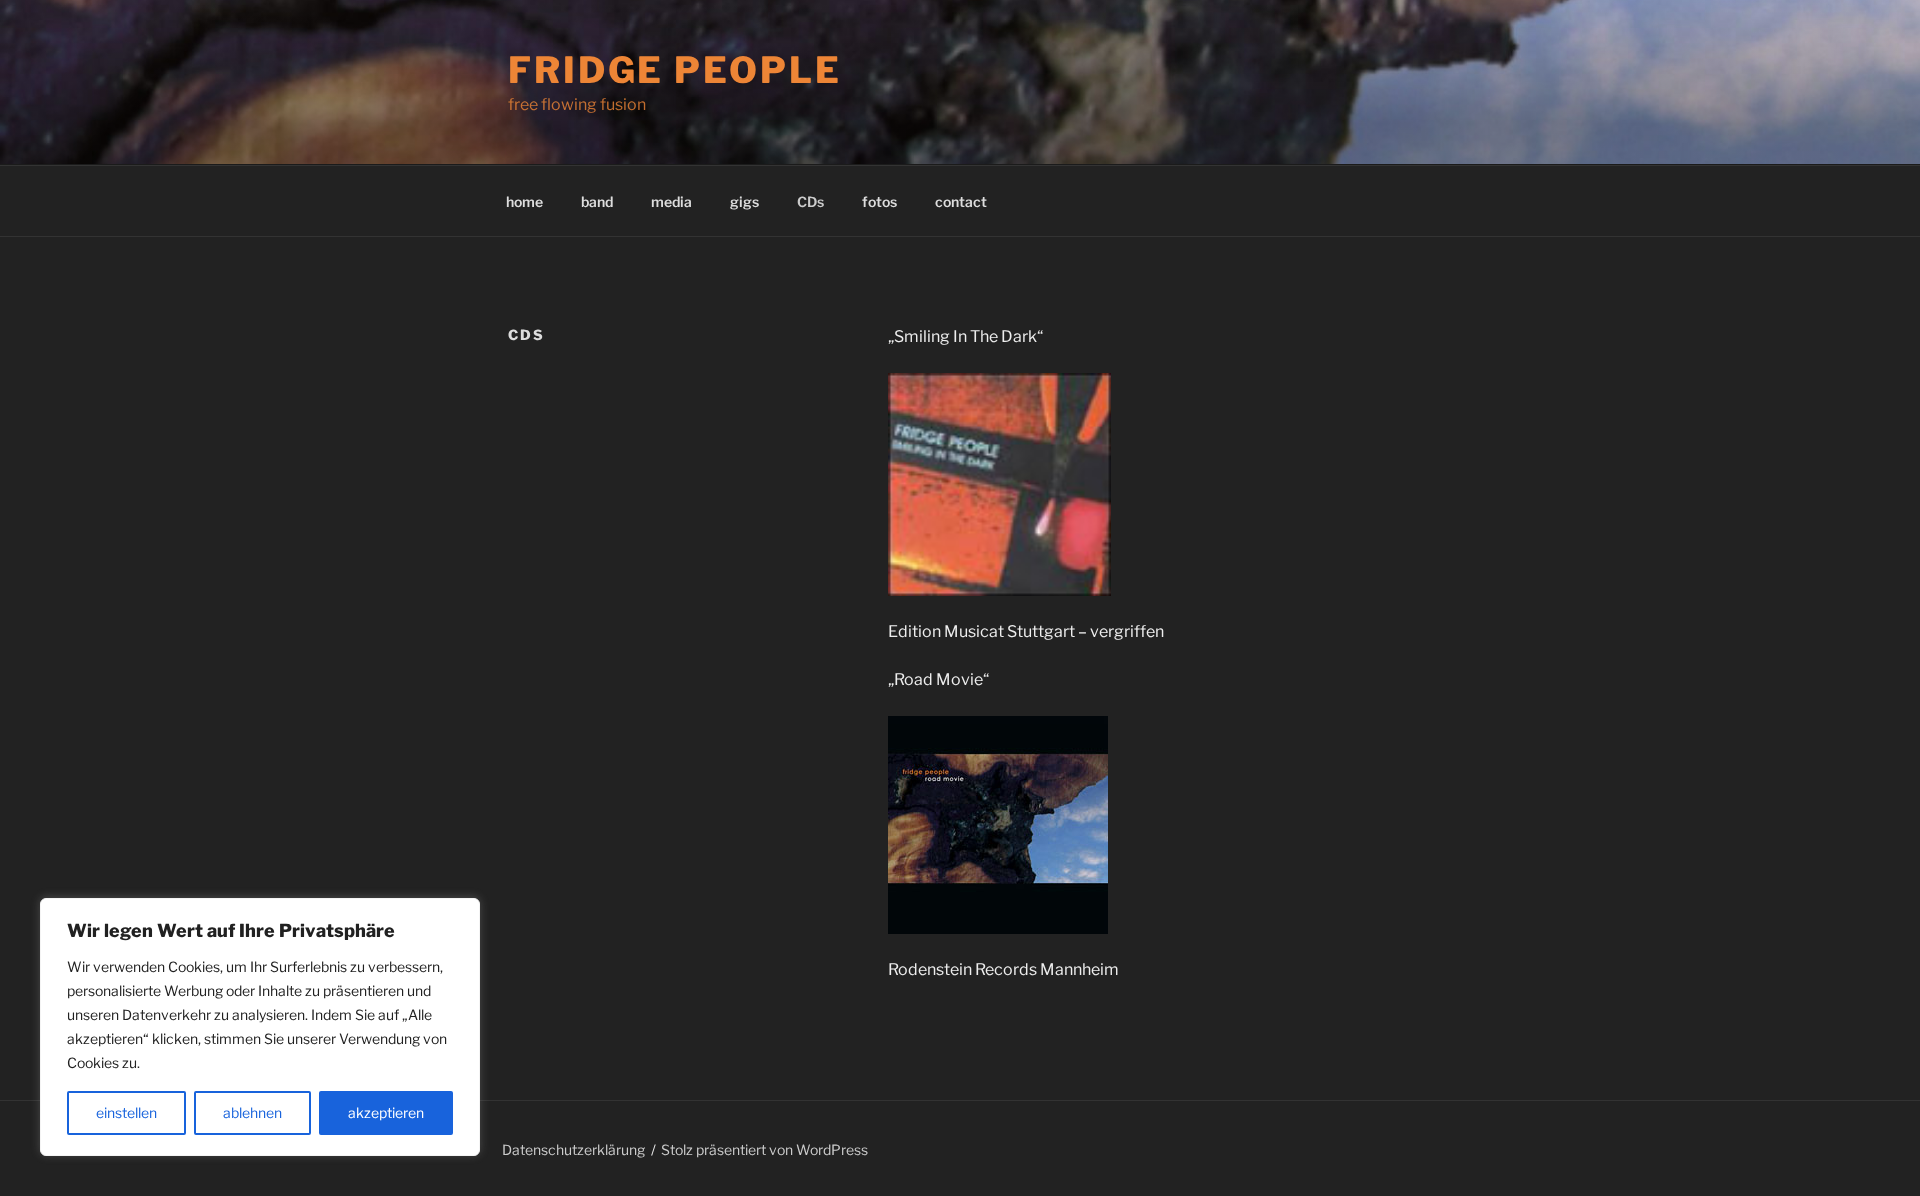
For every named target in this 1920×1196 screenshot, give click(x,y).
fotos (879, 201)
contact (961, 201)
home (524, 201)
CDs (810, 201)
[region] (260, 1027)
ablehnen (252, 1112)
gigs (744, 201)
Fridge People (674, 70)
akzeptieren (386, 1112)
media (671, 201)
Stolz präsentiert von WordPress (764, 1149)
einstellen (126, 1112)
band (597, 201)
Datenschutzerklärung (573, 1149)
